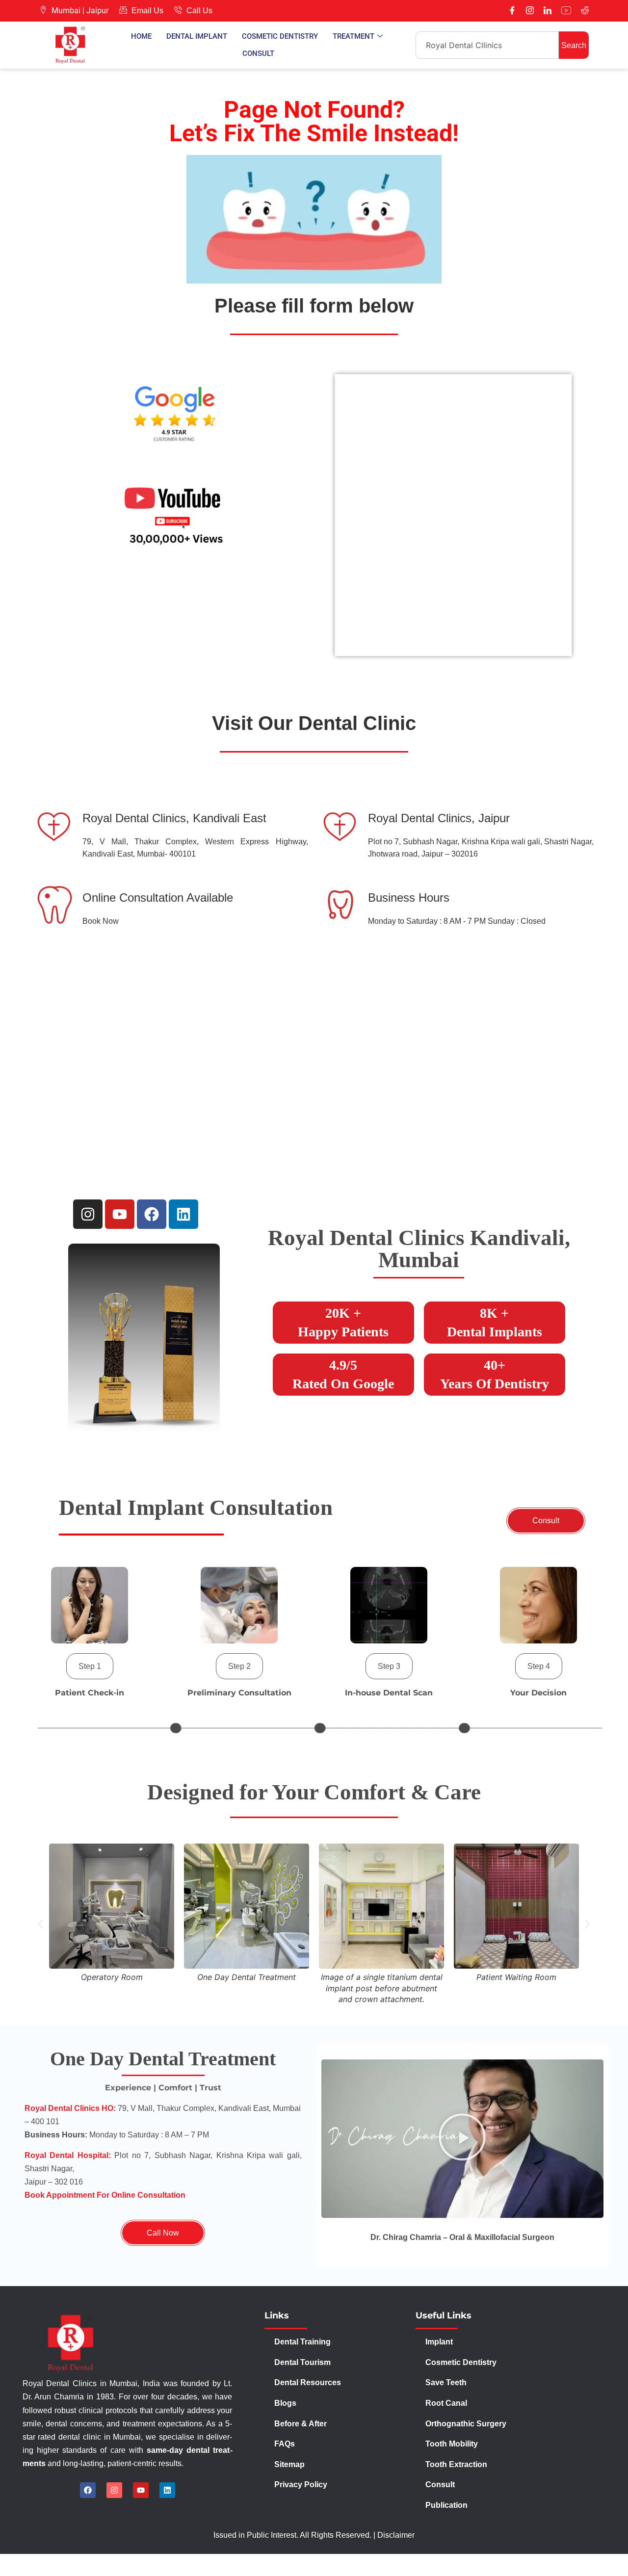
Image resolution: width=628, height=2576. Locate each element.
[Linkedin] (183, 1214)
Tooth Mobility (452, 2444)
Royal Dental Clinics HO (69, 2108)
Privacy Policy (302, 2485)
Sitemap (289, 2464)
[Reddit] (585, 11)
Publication (446, 2505)
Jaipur (97, 11)
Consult (258, 53)
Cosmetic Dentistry (280, 36)
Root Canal (446, 2403)
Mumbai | (68, 11)
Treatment (353, 36)
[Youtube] (566, 11)
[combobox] (487, 45)
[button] (90, 1666)
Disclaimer (396, 2535)
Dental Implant (197, 36)
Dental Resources (308, 2382)
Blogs (285, 2403)
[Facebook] (512, 11)
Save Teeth (446, 2382)
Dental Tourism (303, 2362)
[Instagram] (530, 11)
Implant (439, 2342)
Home (141, 36)
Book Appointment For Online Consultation (105, 2195)
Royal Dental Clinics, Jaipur (439, 818)
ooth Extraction (458, 2464)
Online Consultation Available (158, 898)
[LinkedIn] (548, 11)
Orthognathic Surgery (466, 2424)
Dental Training (303, 2342)
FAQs (285, 2444)
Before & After (301, 2424)
